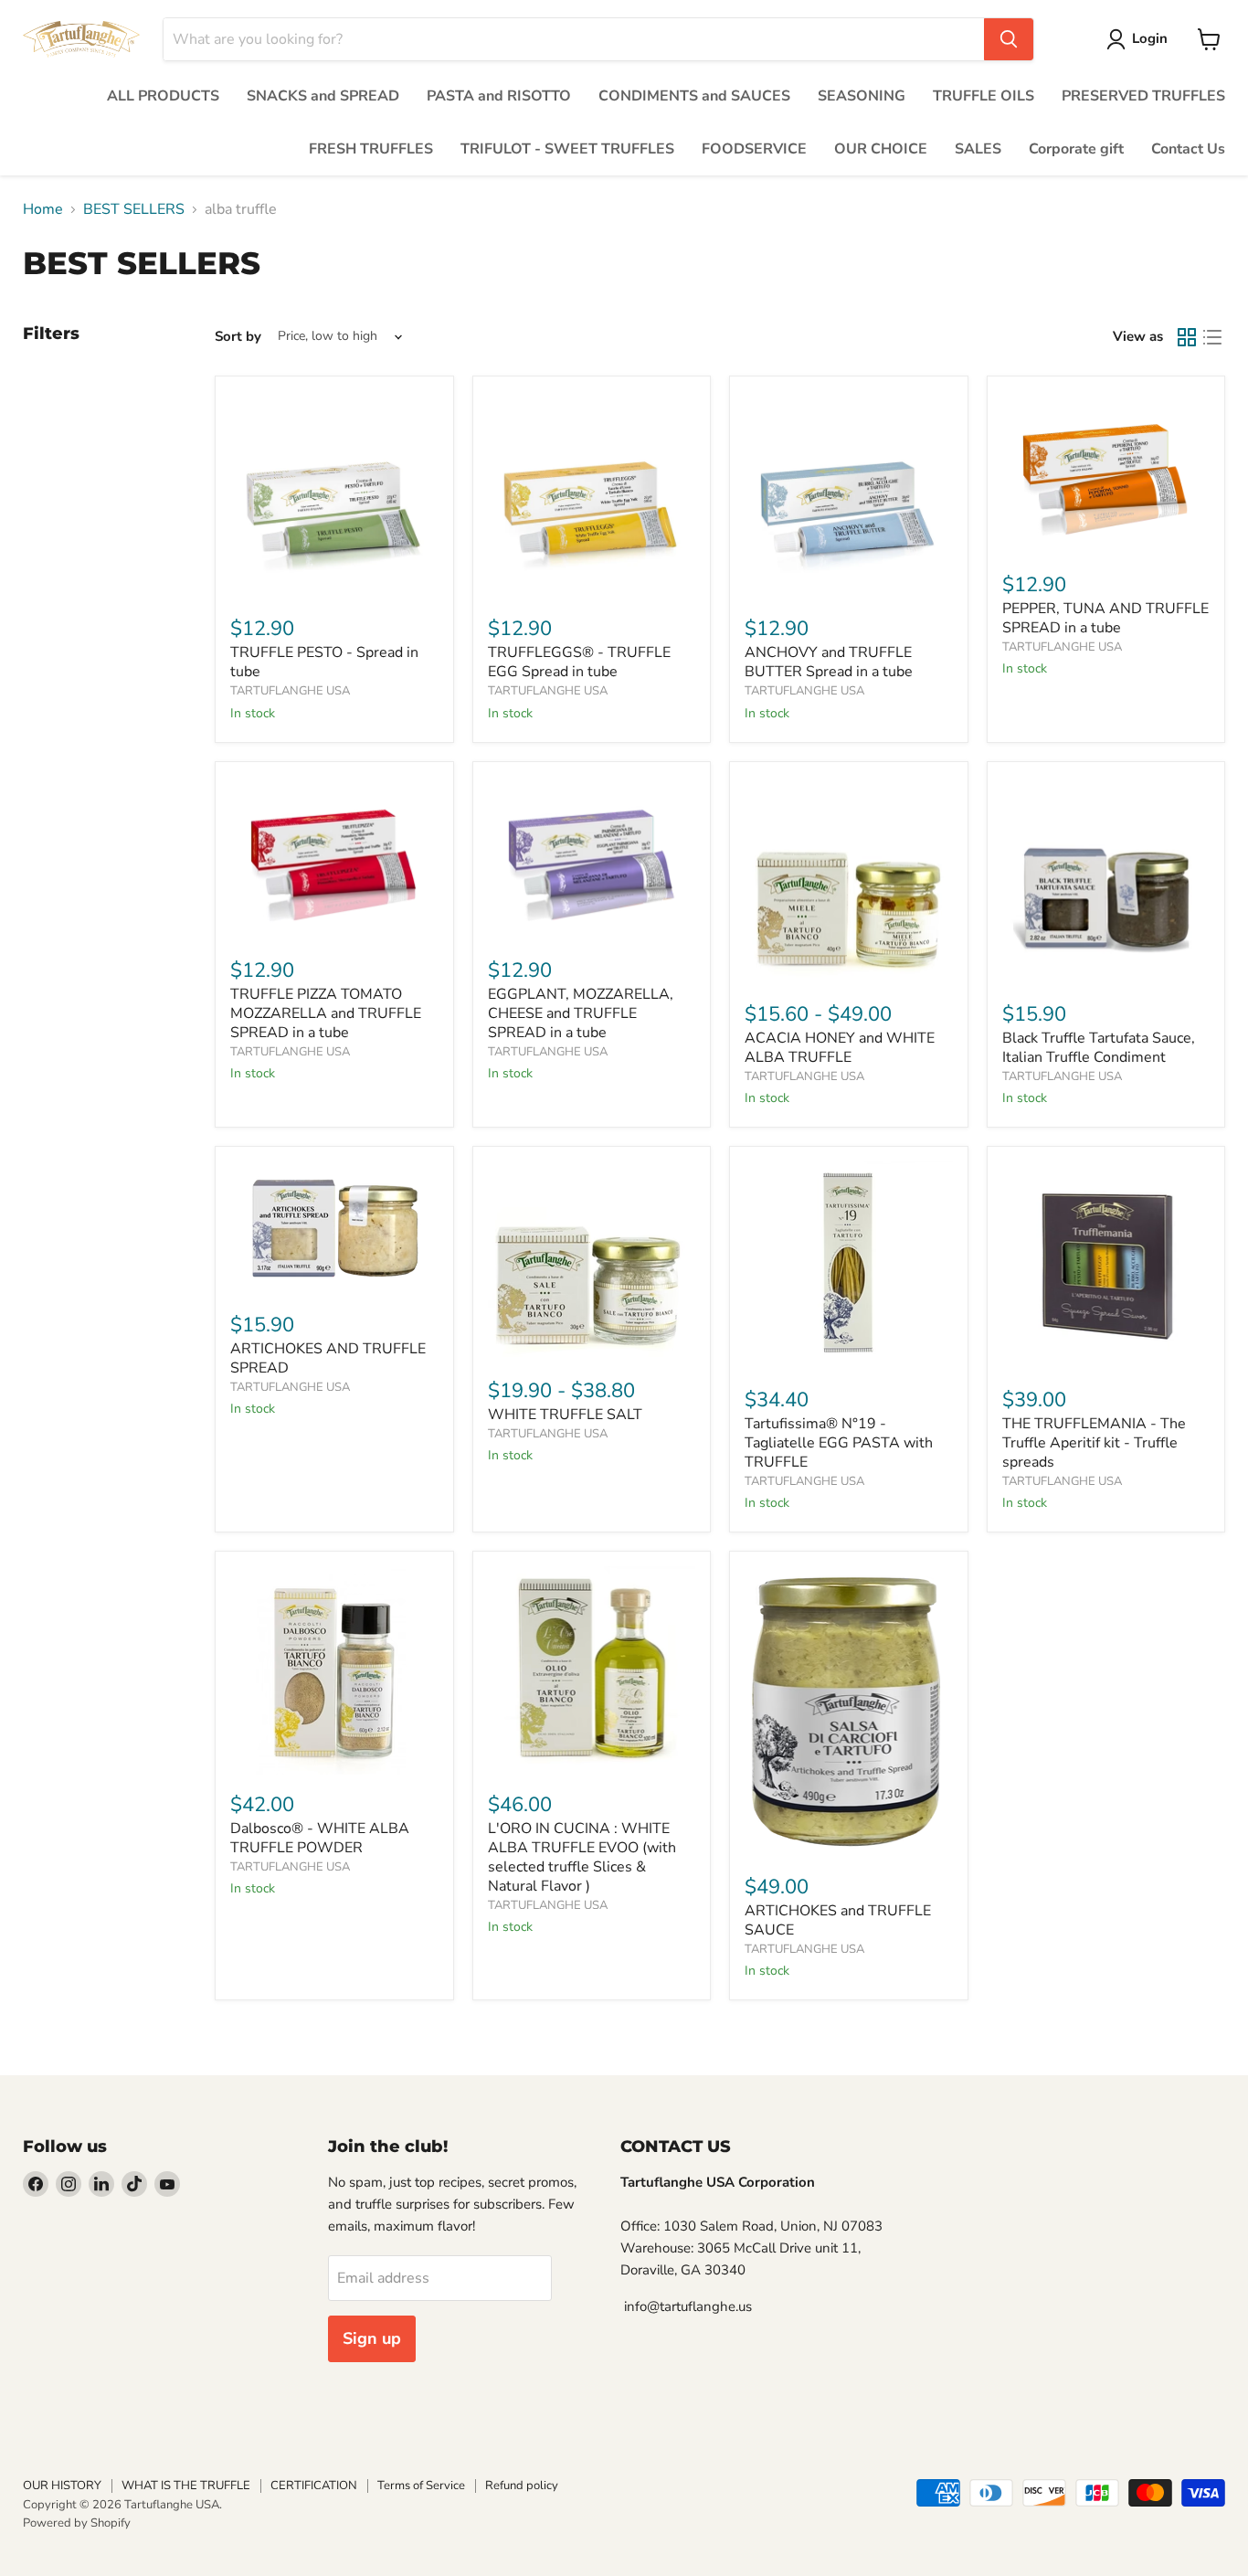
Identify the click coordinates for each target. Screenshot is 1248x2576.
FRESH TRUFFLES (371, 149)
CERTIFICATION (314, 2486)
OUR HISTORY (62, 2486)
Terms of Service (421, 2486)
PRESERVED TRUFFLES (1143, 96)
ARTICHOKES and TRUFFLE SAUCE (838, 1920)
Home (43, 209)
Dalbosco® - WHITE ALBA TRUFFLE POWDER (320, 1838)
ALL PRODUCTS (163, 96)
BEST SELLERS (134, 209)
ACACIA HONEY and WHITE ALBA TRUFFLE (840, 1048)
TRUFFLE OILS (984, 96)
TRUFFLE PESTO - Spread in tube (324, 662)
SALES (978, 149)
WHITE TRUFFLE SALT (565, 1415)
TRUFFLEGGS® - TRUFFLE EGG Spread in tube (579, 662)
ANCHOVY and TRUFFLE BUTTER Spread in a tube (829, 662)
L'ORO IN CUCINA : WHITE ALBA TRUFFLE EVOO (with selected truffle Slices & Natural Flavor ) (582, 1857)
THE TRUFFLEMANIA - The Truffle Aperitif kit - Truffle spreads (1094, 1443)
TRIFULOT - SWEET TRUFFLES (567, 149)
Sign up (372, 2338)
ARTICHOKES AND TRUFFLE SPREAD (328, 1358)
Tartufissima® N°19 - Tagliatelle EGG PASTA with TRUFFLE (839, 1443)
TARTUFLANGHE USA (290, 691)
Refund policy (522, 2486)
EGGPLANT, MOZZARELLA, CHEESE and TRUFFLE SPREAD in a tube (581, 1013)
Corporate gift (1076, 149)
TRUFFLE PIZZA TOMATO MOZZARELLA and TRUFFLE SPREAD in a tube (326, 1013)
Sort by (238, 337)
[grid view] (1187, 337)
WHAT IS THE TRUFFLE (186, 2486)
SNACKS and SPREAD (323, 96)
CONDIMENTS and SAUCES (694, 96)
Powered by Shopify (77, 2523)
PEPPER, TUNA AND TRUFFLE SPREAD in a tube (1105, 618)
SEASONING (862, 96)
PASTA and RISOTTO (499, 96)
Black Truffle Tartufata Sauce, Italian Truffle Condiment (1099, 1048)
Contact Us (1188, 149)
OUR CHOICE (881, 149)
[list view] (1212, 337)
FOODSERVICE (754, 149)
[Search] (1009, 39)
